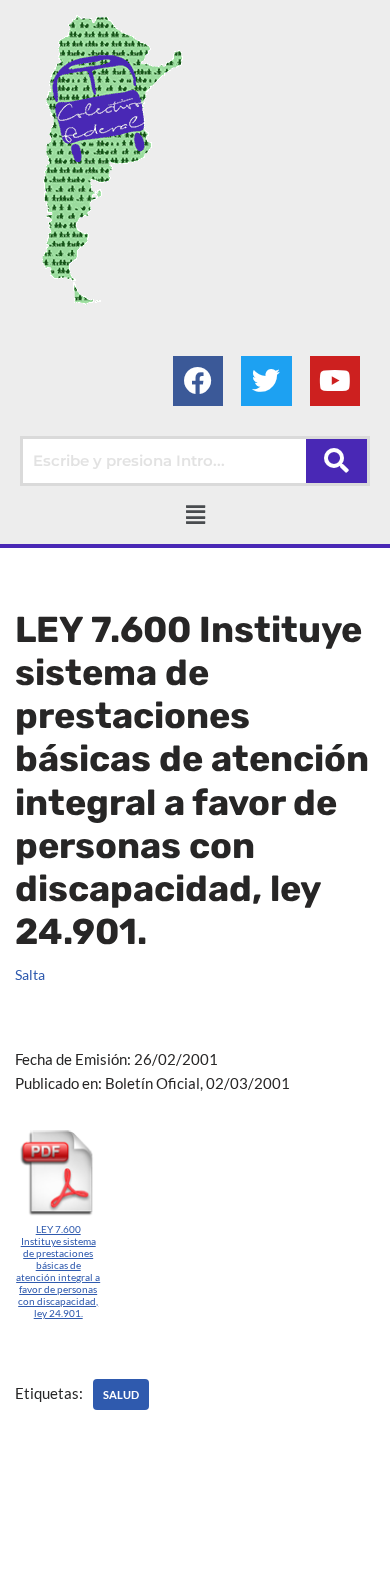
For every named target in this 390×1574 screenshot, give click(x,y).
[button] (195, 514)
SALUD (121, 1394)
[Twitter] (266, 381)
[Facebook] (198, 381)
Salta (30, 975)
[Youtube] (335, 381)
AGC (209, 1554)
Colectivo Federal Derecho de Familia (144, 1530)
